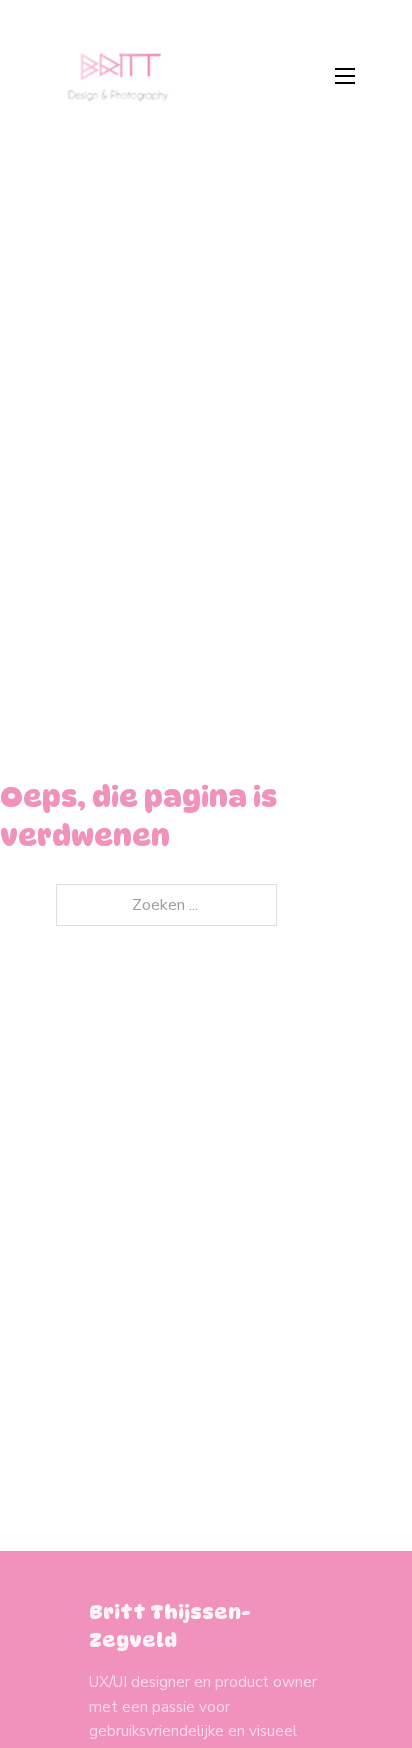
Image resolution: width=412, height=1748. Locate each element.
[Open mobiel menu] (345, 76)
